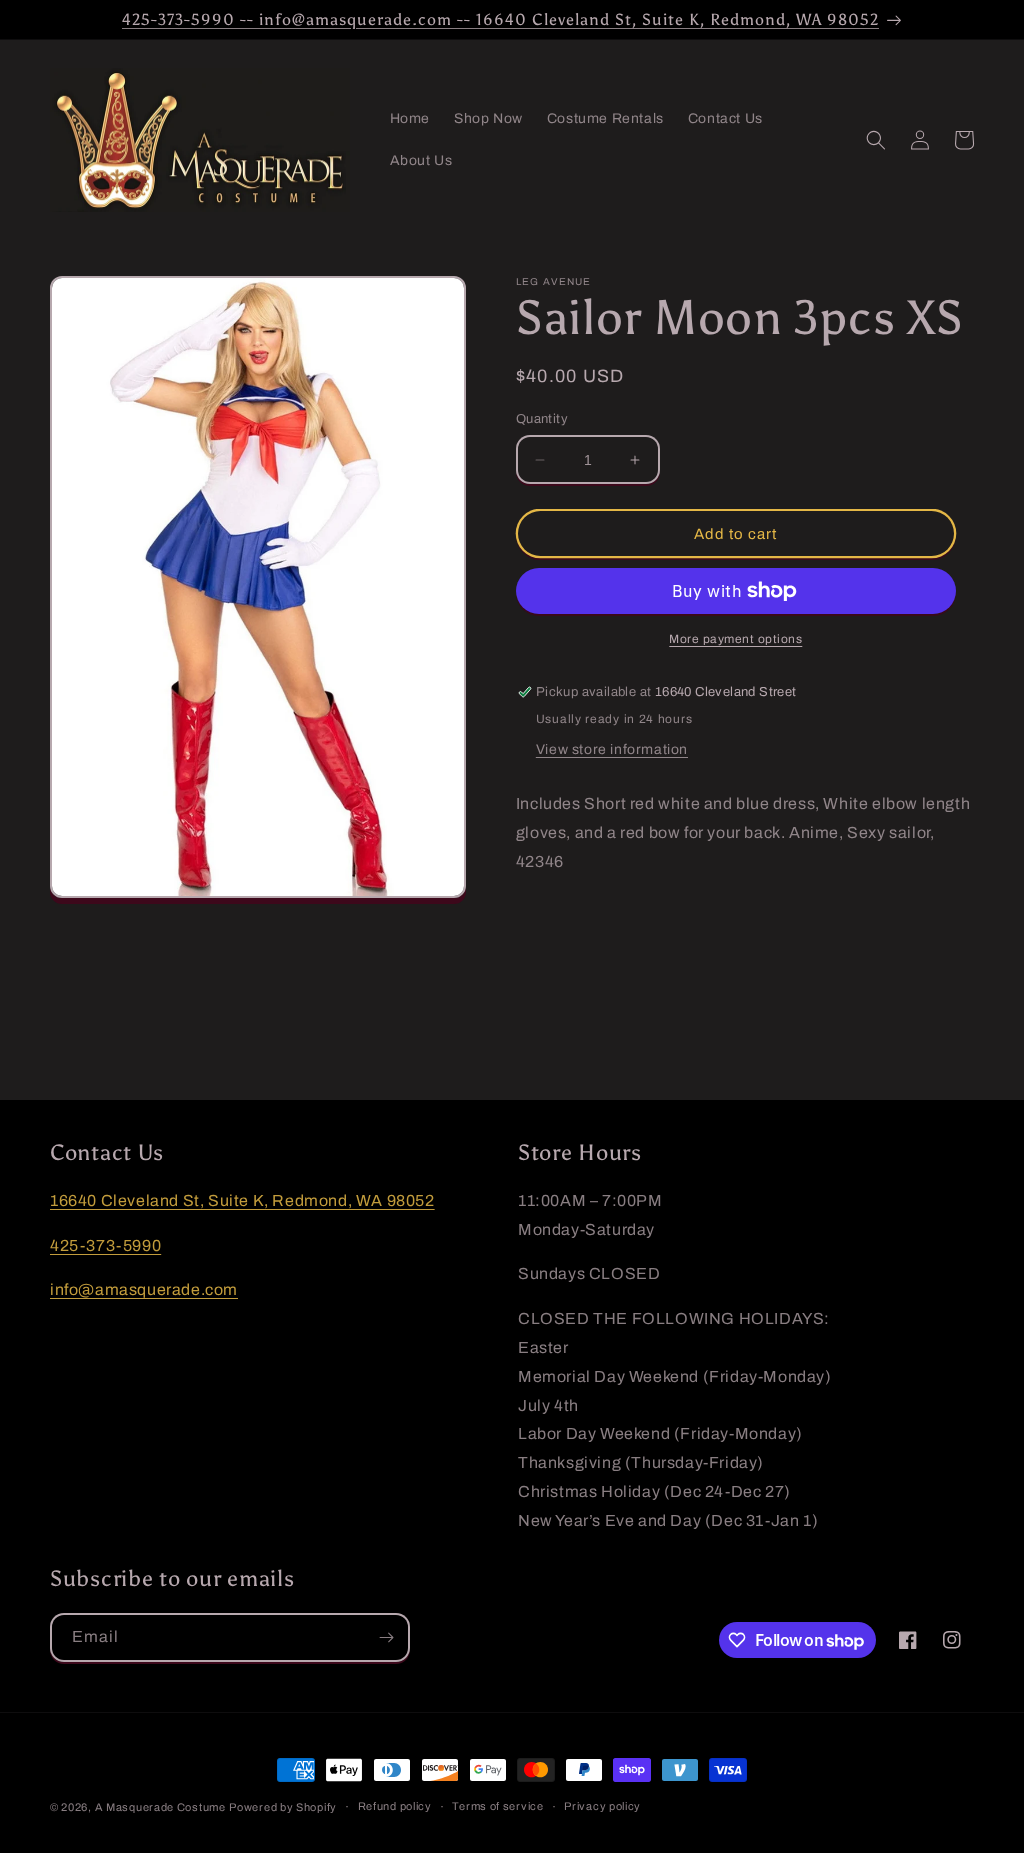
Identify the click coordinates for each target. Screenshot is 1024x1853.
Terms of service (497, 1806)
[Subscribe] (386, 1637)
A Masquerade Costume (160, 1807)
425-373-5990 (105, 1245)
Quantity (542, 419)
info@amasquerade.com (144, 1289)
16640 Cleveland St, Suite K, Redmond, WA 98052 (242, 1200)
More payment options (735, 639)
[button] (876, 140)
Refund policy (395, 1806)
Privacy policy (602, 1806)
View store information (612, 749)
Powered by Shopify (283, 1807)
